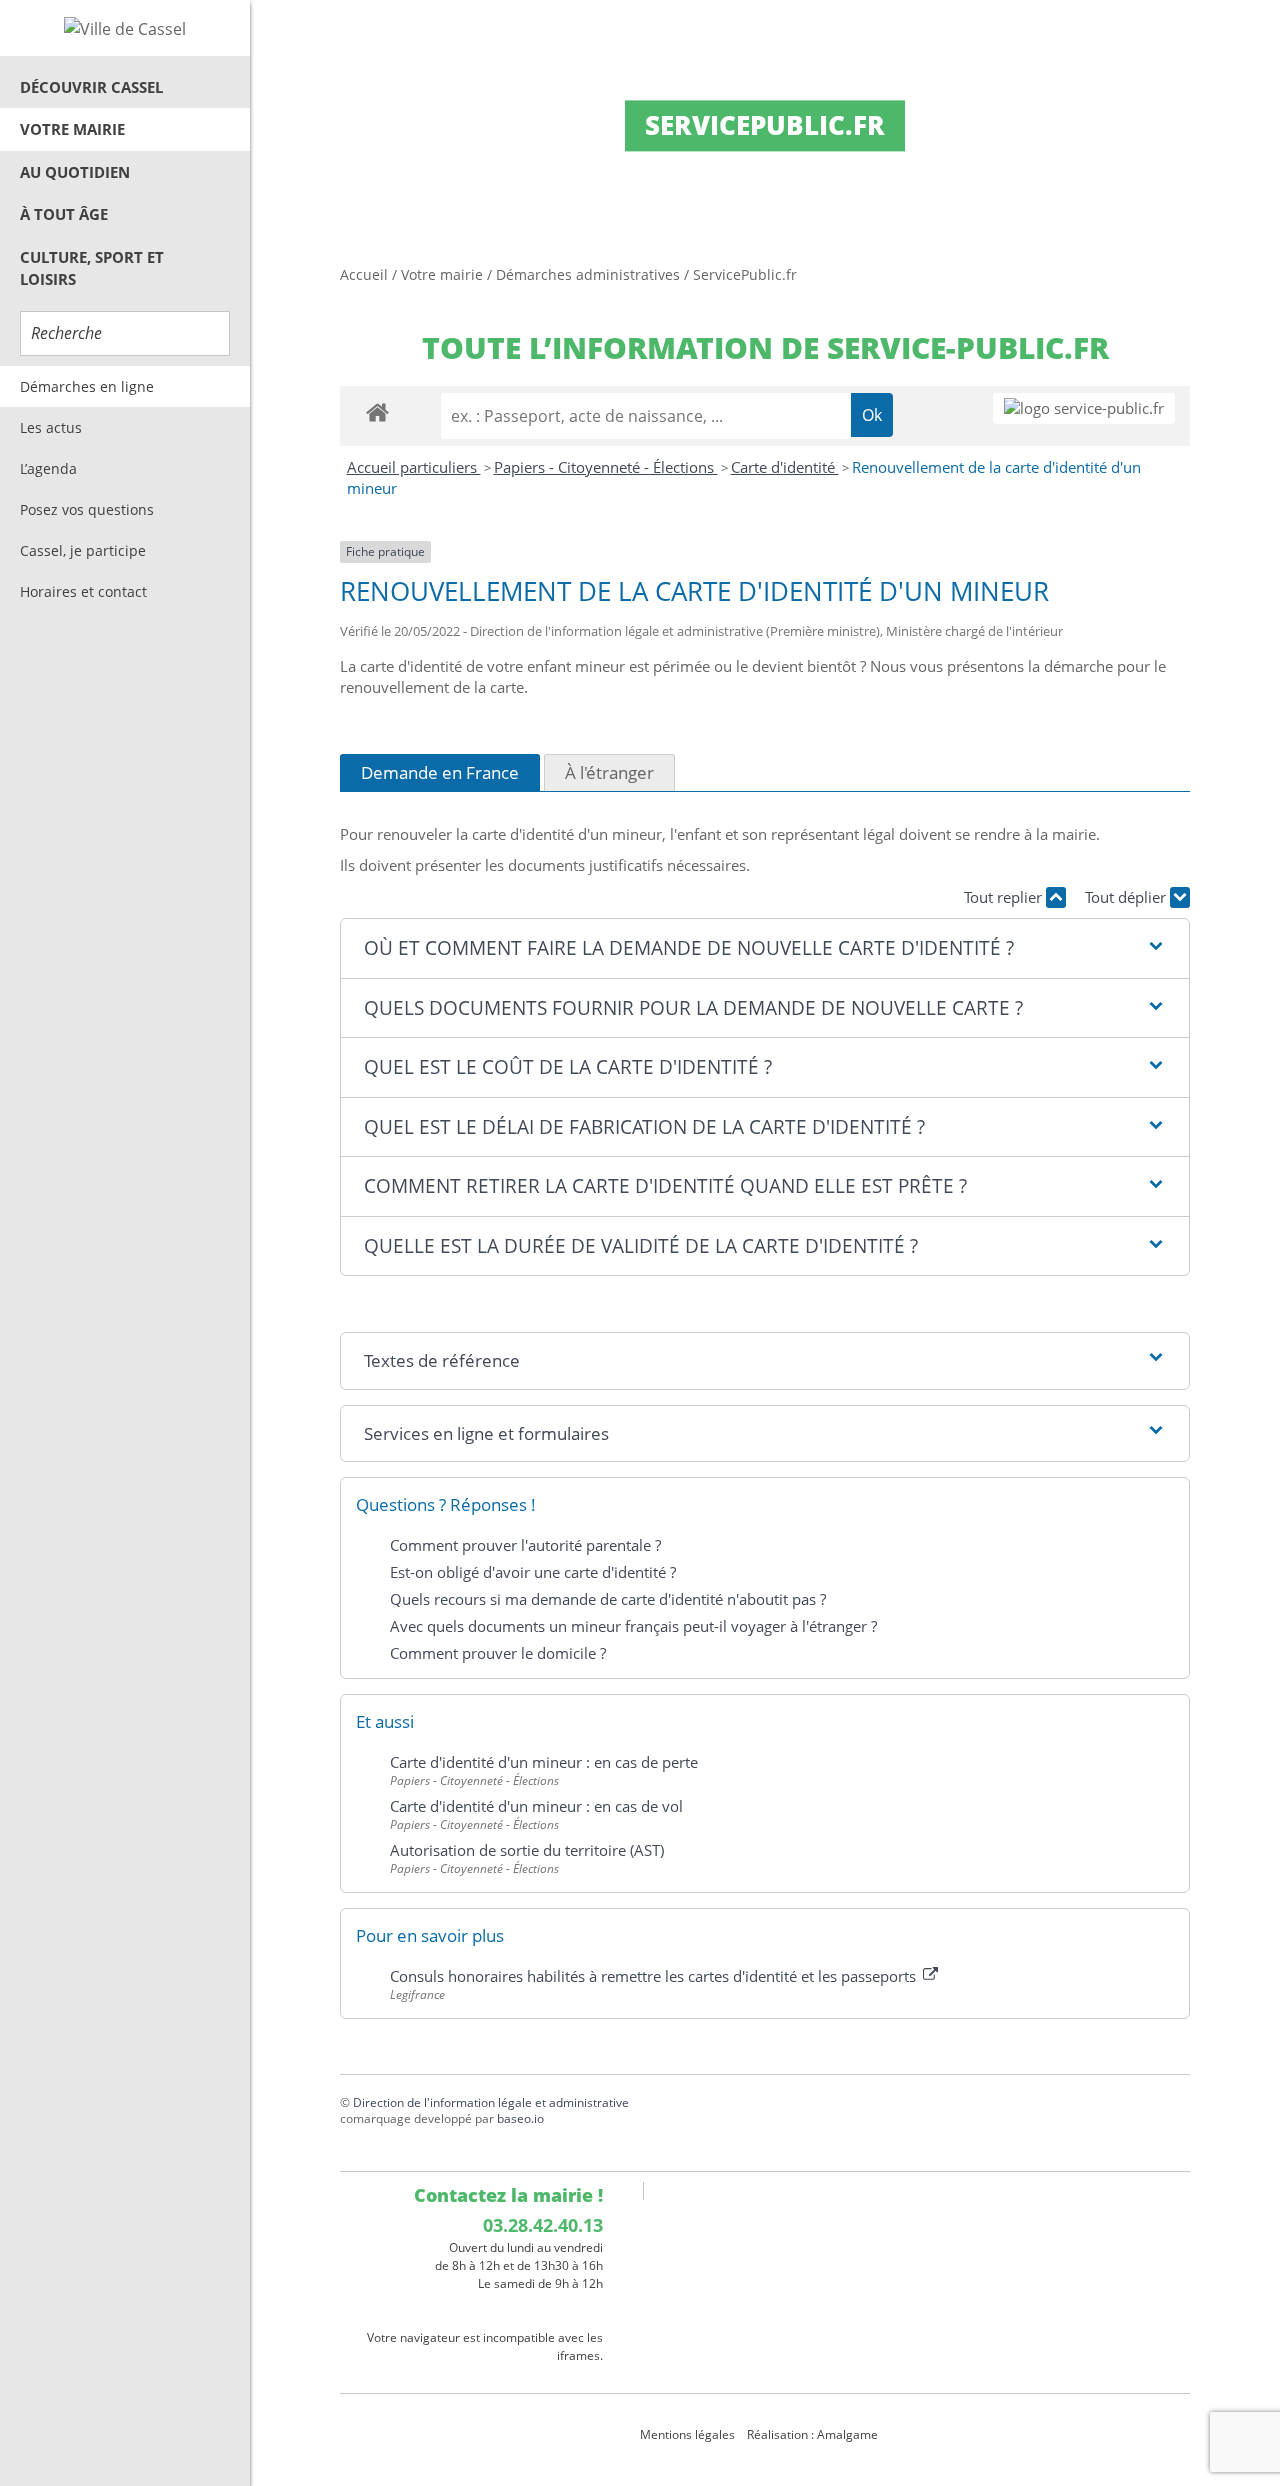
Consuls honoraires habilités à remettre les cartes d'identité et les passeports (655, 1976)
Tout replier (1005, 897)
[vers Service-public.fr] (1084, 408)
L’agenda (48, 468)
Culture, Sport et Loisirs (92, 268)
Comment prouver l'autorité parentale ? (525, 1545)
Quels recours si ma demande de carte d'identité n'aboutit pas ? (608, 1599)
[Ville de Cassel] (125, 28)
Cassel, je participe (83, 550)
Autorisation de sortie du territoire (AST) (527, 1850)
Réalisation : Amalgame (814, 2434)
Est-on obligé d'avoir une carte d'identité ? (533, 1572)
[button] (764, 948)
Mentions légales (687, 2434)
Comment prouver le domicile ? (498, 1653)
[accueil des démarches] (377, 411)
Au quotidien (75, 172)
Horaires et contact (83, 591)
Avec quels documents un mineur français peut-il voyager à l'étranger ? (633, 1626)
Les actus (51, 427)
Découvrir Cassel (91, 87)
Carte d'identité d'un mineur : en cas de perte (544, 1762)
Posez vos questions (87, 509)
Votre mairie (72, 129)
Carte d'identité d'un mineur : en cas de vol (536, 1806)
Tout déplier (1127, 897)
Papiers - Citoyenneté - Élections (606, 467)
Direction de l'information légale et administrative (491, 2102)
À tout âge (64, 214)
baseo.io (520, 2118)
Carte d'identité (785, 467)
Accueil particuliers (414, 467)
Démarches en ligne (87, 386)
